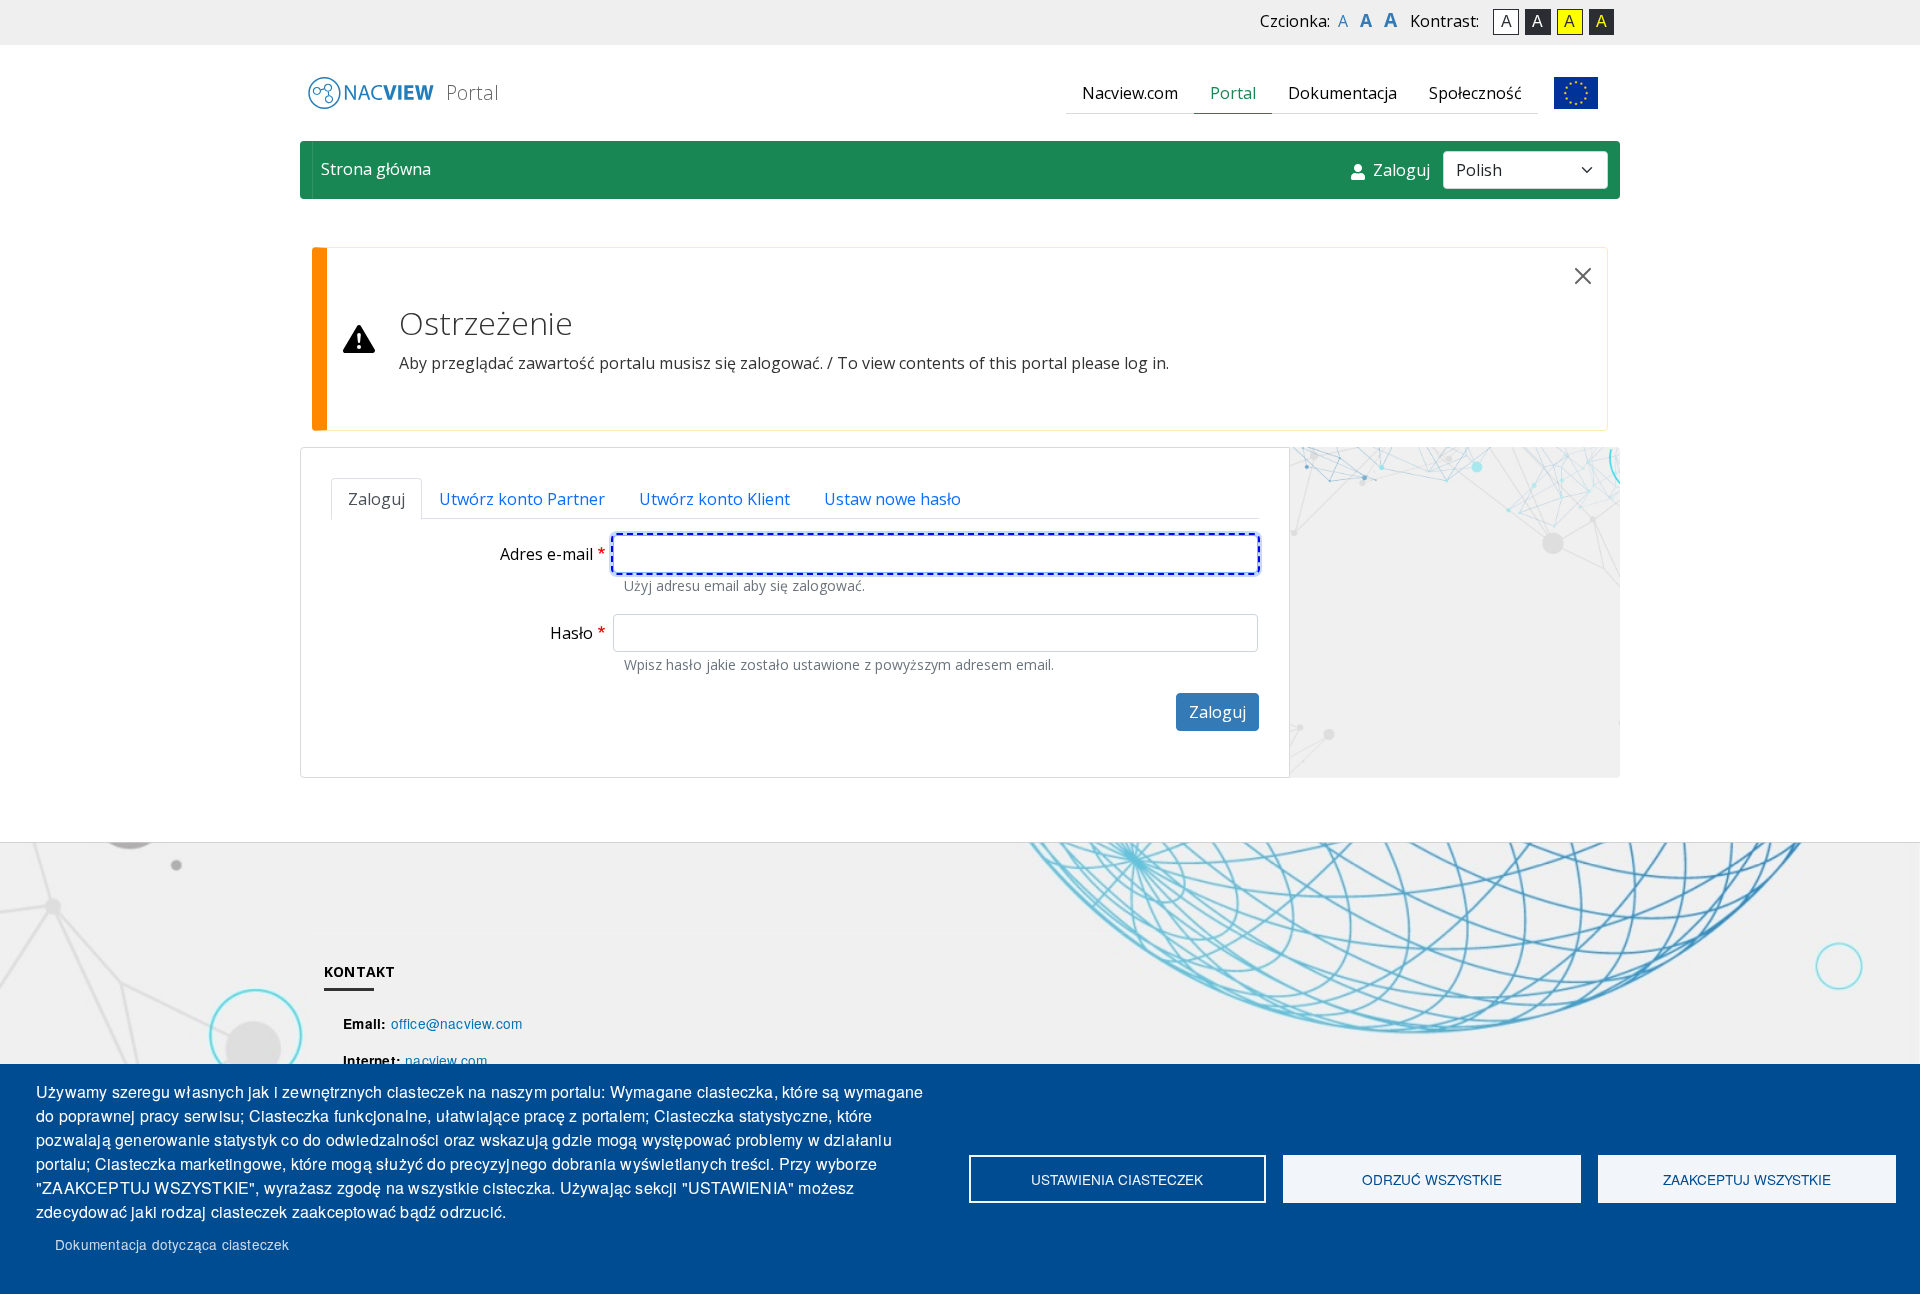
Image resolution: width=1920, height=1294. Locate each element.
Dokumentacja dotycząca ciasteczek (172, 1244)
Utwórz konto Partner (522, 499)
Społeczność (1475, 93)
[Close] (1583, 276)
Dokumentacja (1342, 93)
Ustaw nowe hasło (892, 499)
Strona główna (376, 169)
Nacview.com (1130, 93)
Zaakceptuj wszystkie (1747, 1179)
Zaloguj (1399, 170)
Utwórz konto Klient (714, 499)
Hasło (571, 633)
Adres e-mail (546, 554)
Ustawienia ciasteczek (1117, 1179)
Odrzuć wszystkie (1432, 1179)
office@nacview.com (457, 1023)
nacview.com (446, 1060)
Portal (470, 92)
